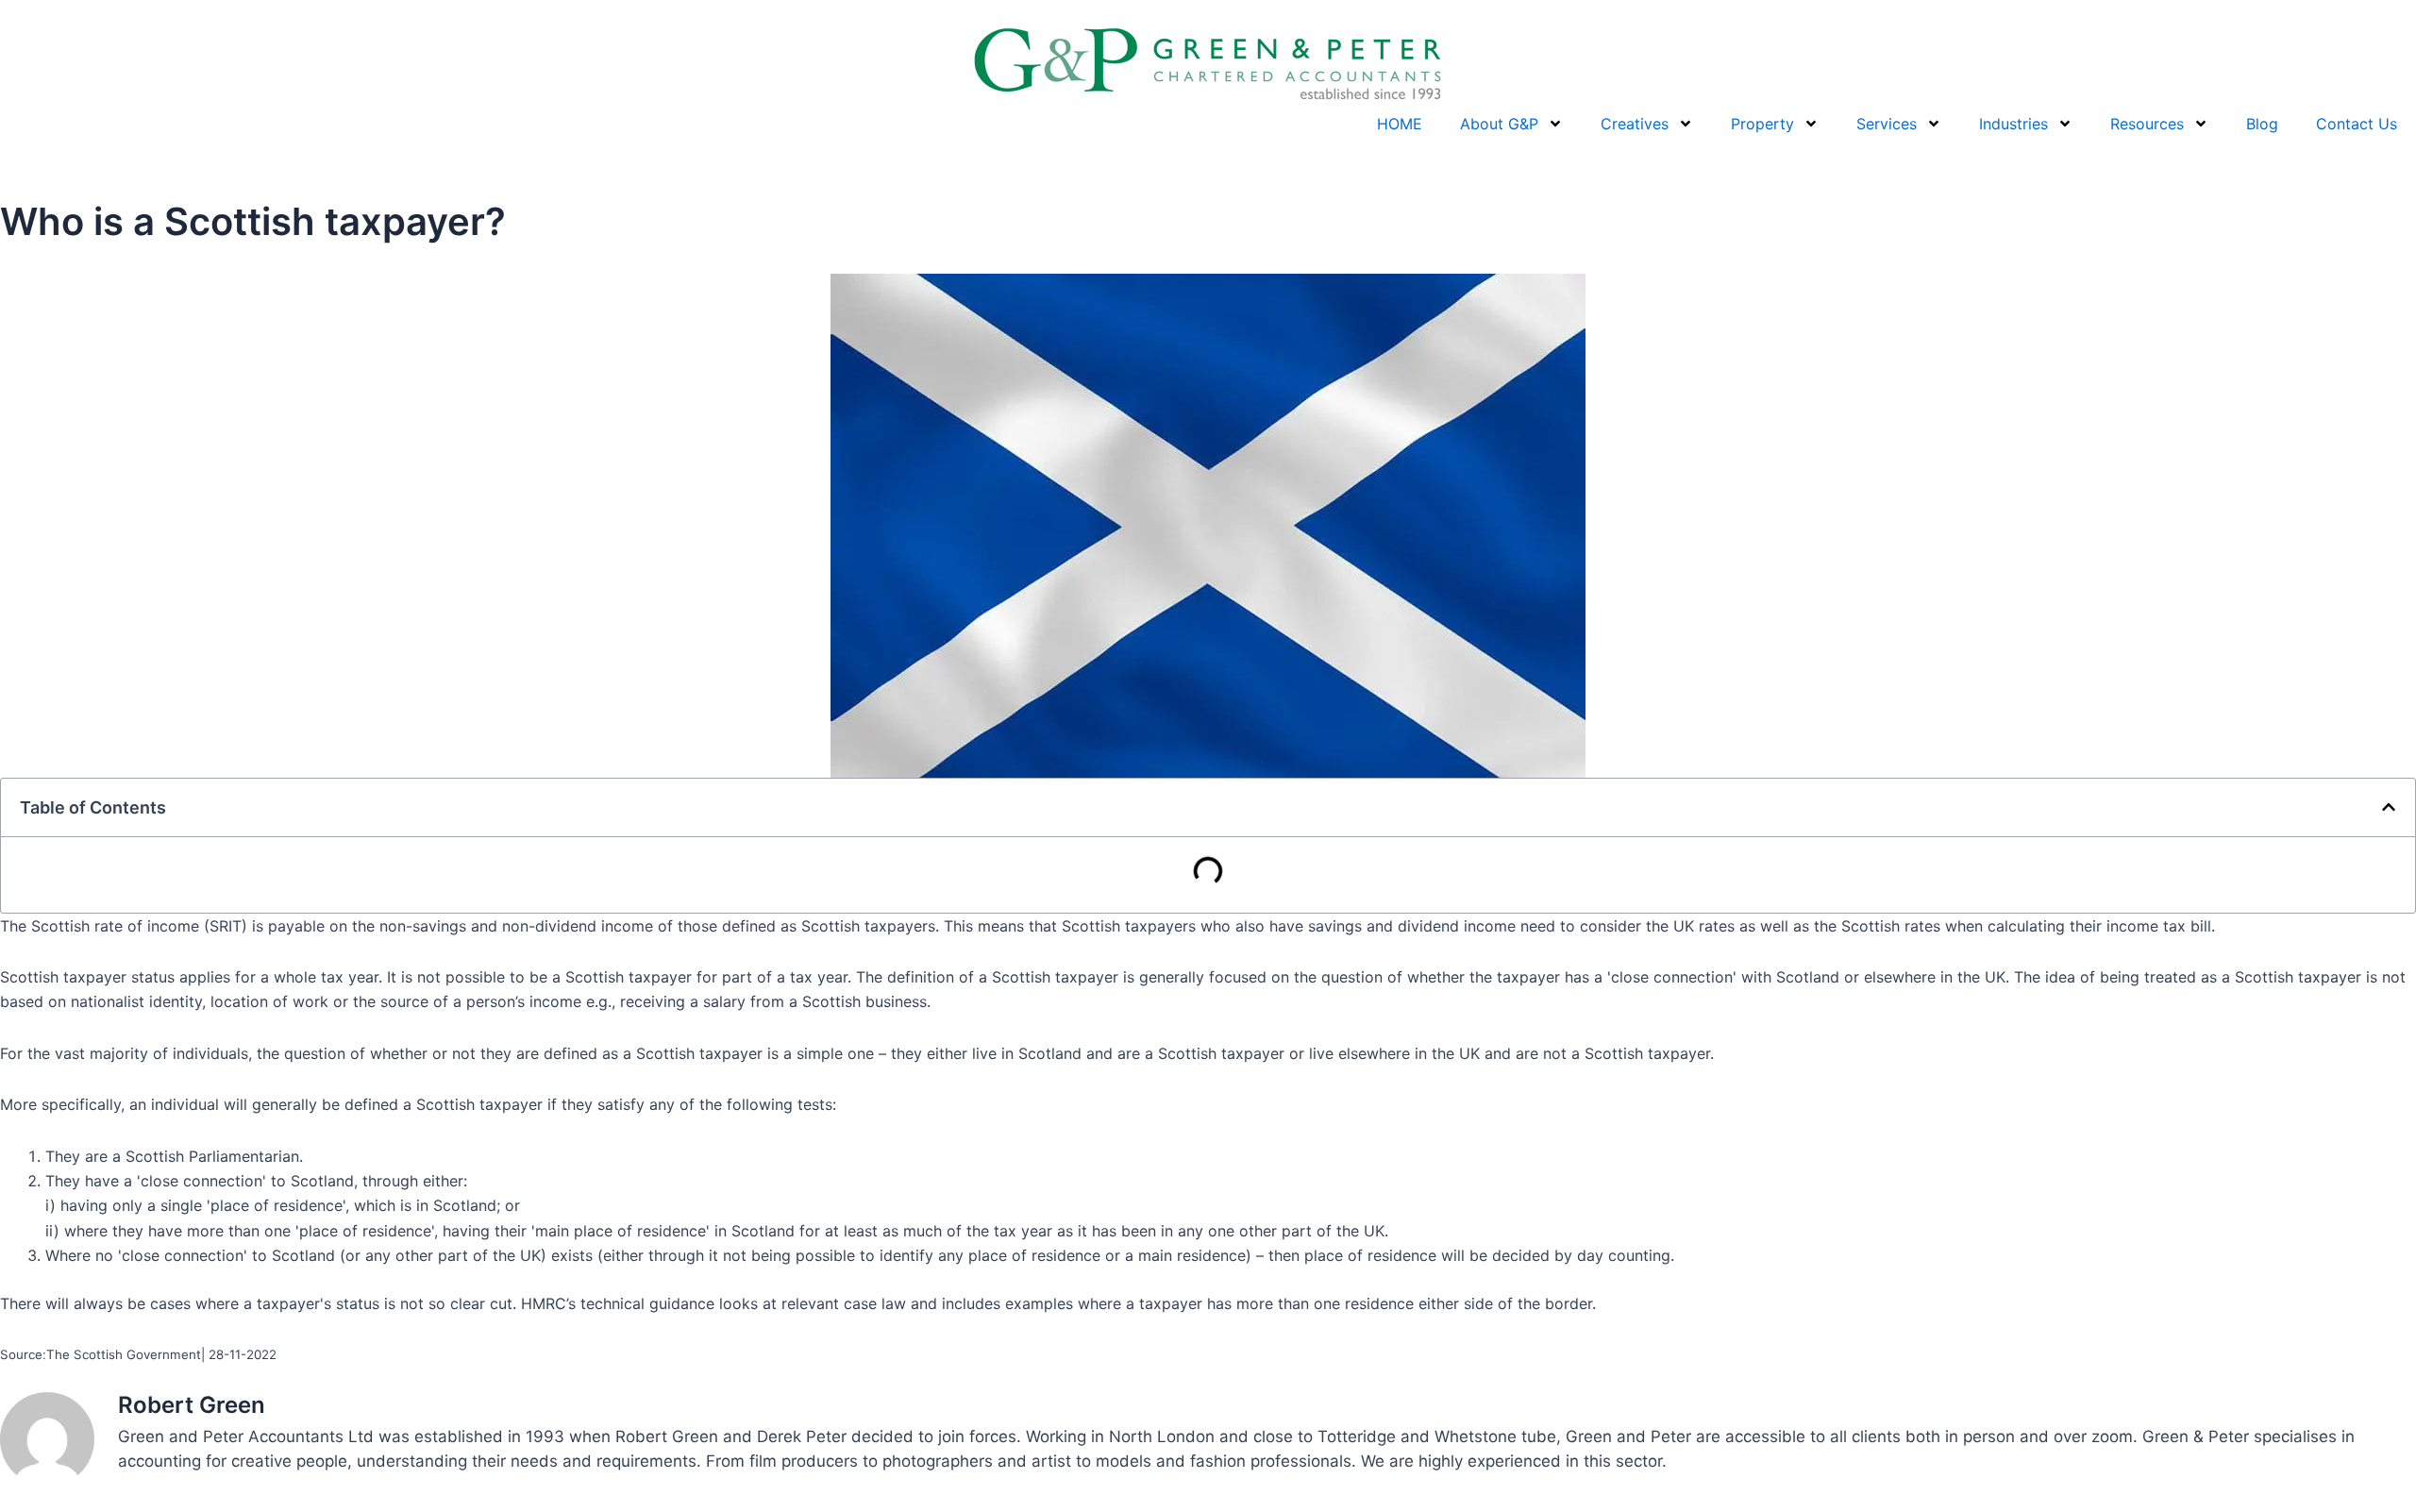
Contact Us (2357, 124)
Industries (2013, 124)
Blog (2262, 124)
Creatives (1635, 124)
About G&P (1499, 124)
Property (1762, 124)
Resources (2147, 124)
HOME (1400, 124)
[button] (2389, 807)
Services (1887, 124)
